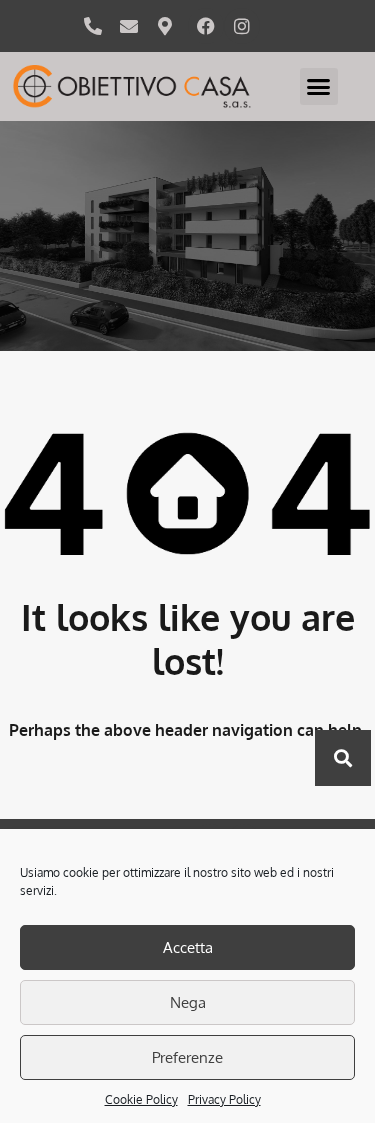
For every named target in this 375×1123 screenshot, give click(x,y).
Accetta (188, 947)
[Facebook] (206, 26)
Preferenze (187, 1057)
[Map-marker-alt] (165, 26)
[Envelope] (129, 26)
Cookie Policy (141, 1099)
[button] (319, 87)
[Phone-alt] (93, 26)
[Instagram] (242, 26)
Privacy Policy (224, 1099)
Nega (188, 1002)
